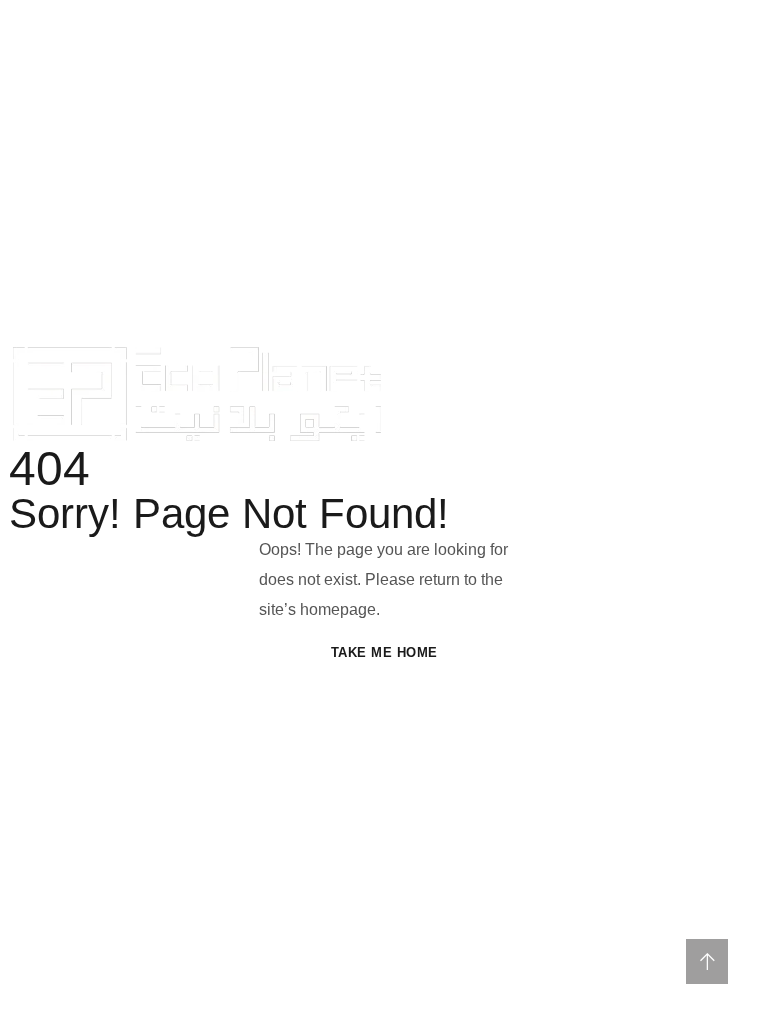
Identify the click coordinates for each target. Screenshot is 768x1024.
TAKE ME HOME (384, 652)
